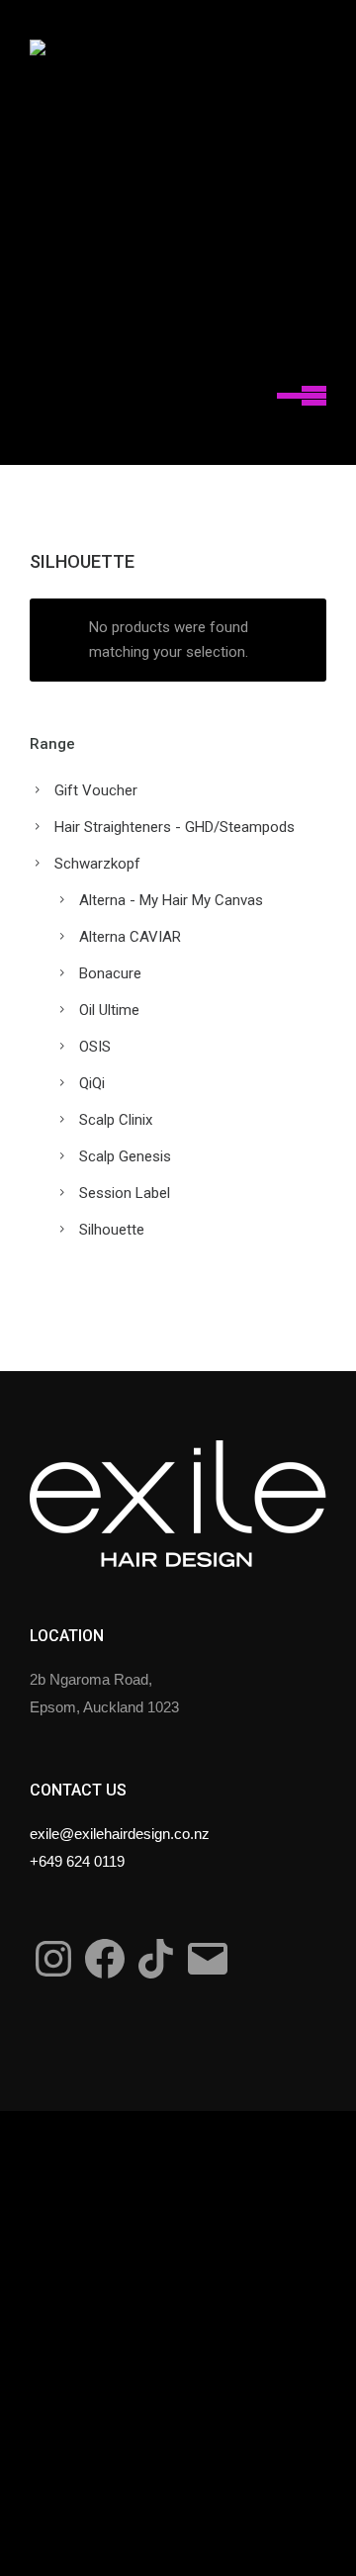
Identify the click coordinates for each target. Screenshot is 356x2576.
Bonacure (110, 973)
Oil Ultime (109, 1010)
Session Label (125, 1193)
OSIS (95, 1047)
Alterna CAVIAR (130, 937)
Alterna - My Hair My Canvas (171, 900)
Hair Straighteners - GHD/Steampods (175, 827)
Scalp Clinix (116, 1120)
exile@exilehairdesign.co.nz (120, 1834)
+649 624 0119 (77, 1861)
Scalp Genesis (125, 1156)
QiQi (92, 1083)
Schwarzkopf (97, 864)
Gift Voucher (96, 790)
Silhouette (112, 1230)
